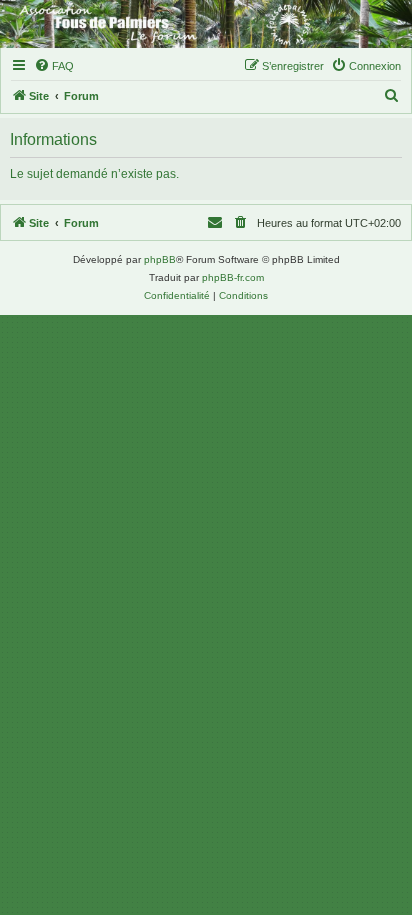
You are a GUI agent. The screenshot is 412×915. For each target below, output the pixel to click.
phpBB (160, 259)
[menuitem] (54, 66)
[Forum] (206, 24)
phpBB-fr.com (233, 277)
